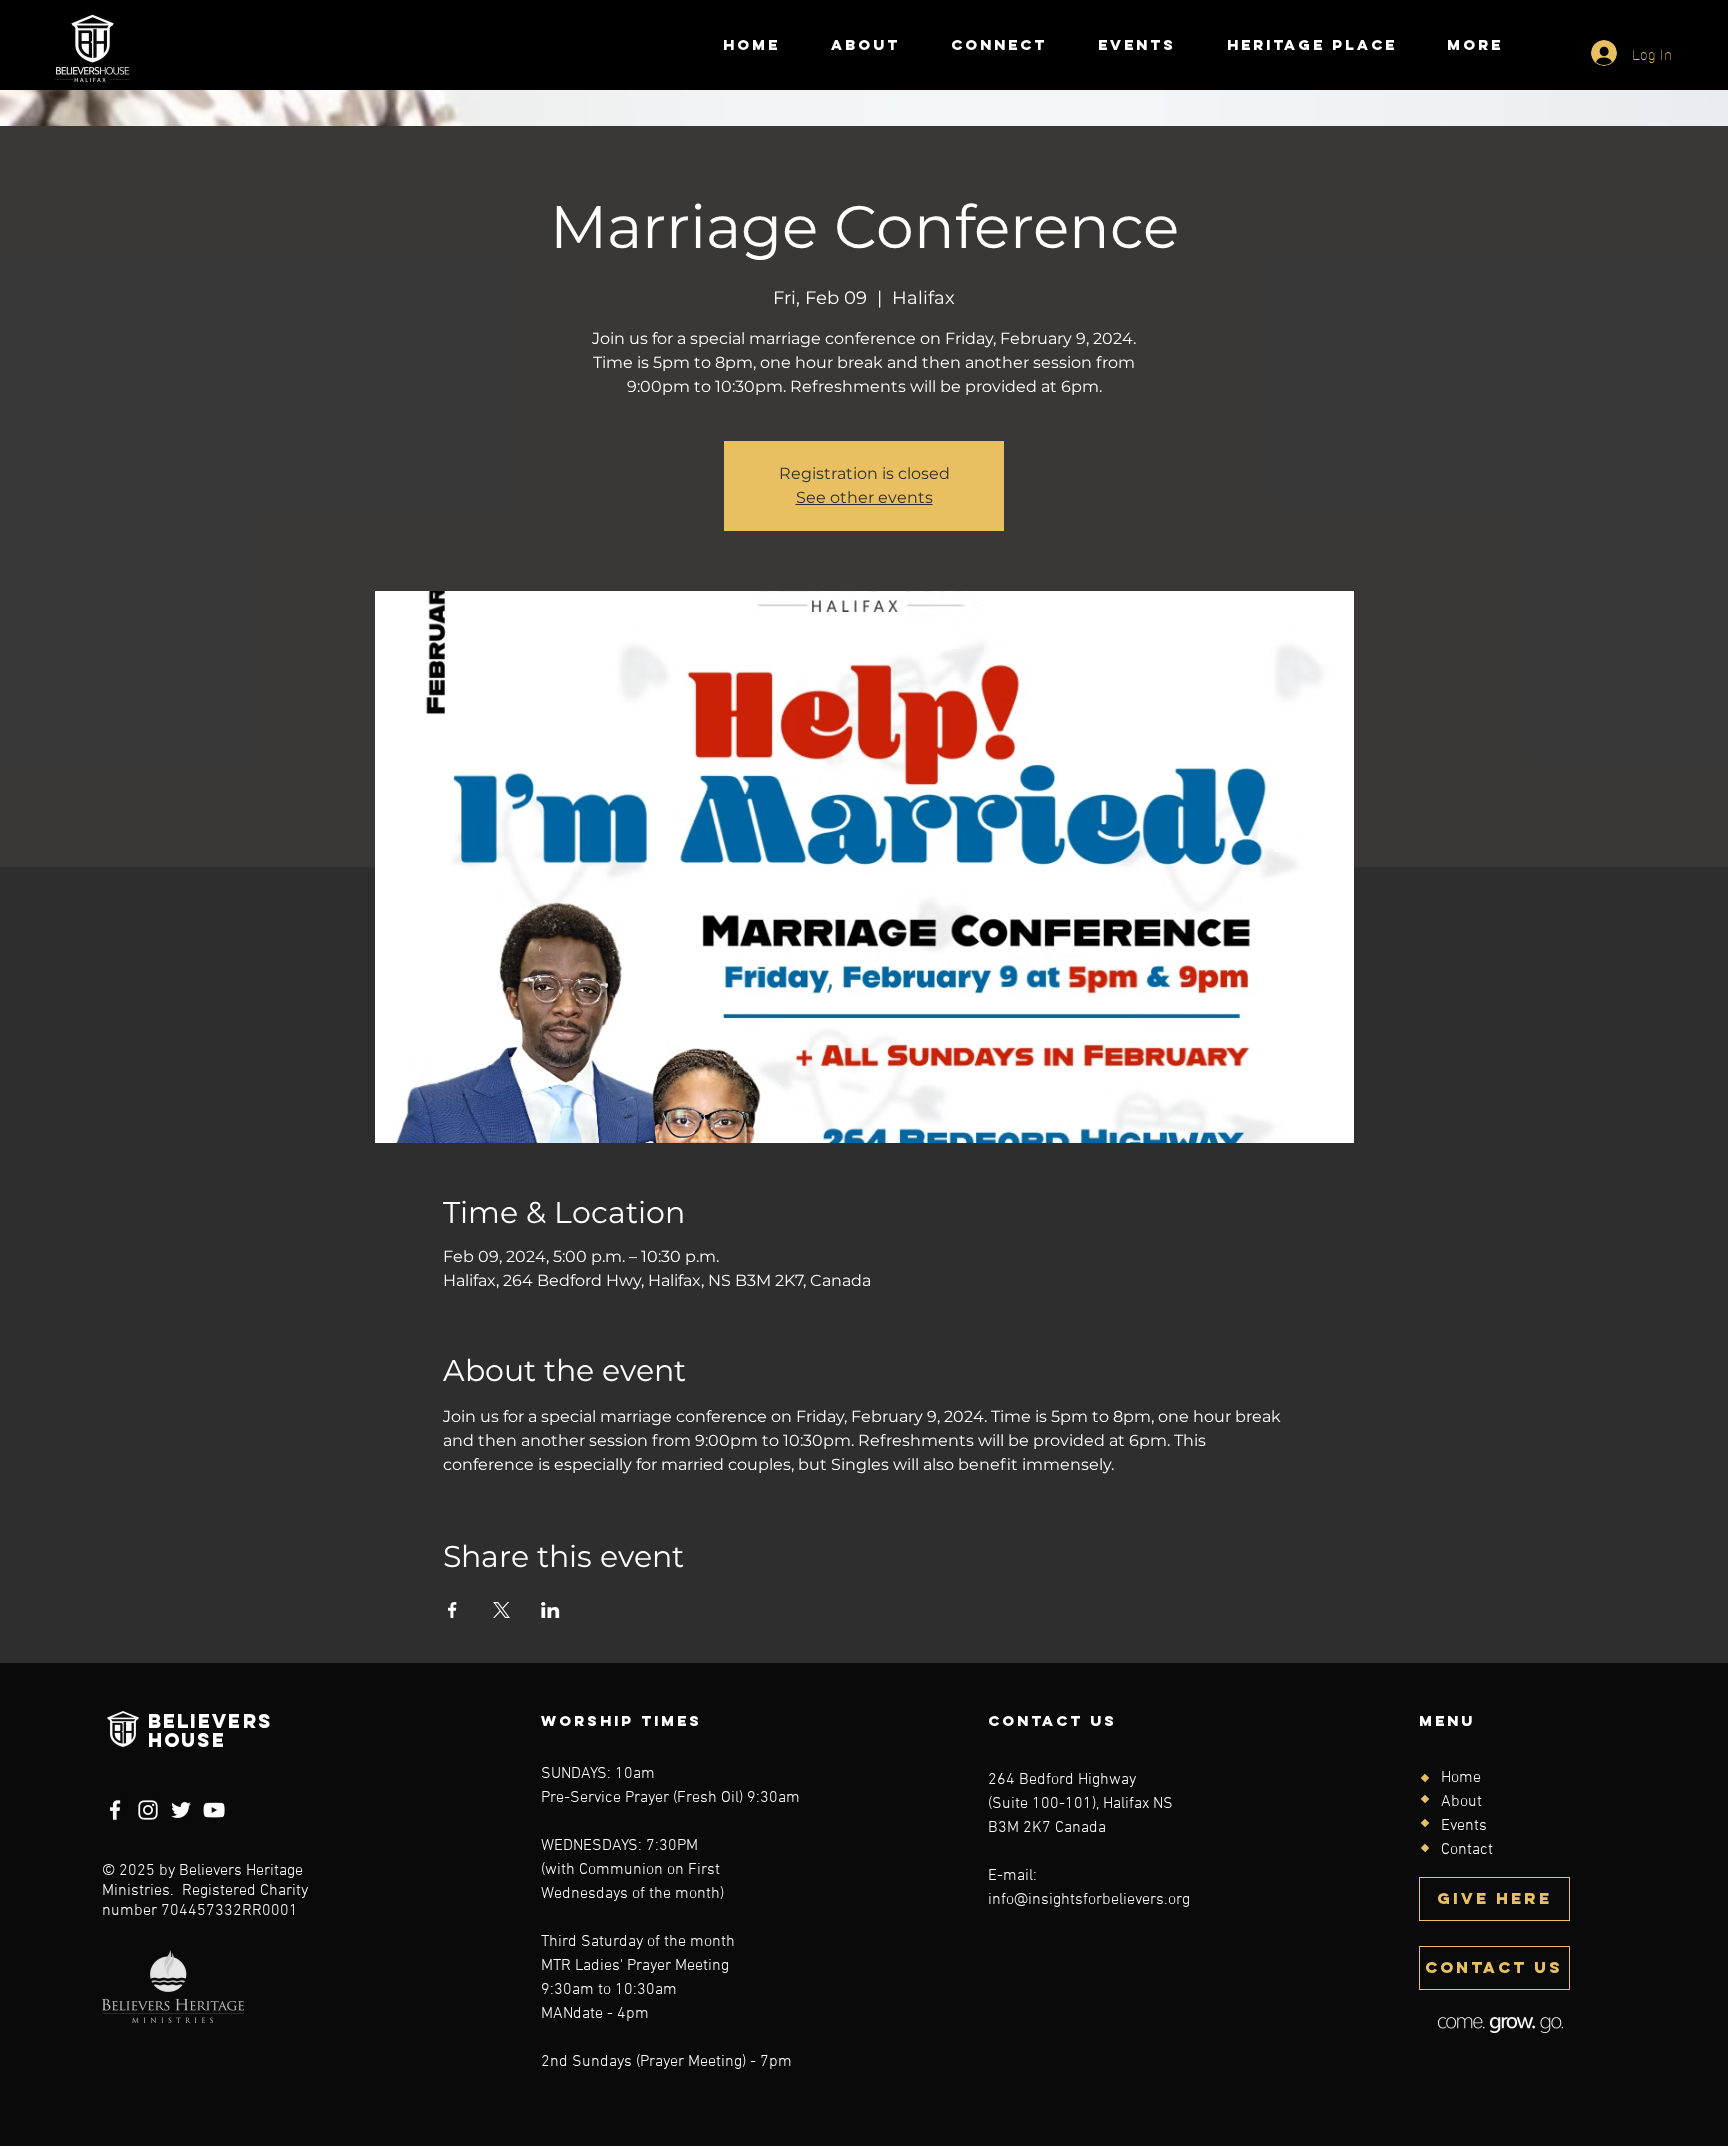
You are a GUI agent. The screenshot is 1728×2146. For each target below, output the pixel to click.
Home (1461, 1778)
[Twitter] (181, 1810)
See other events (864, 497)
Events (1464, 1826)
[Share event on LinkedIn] (550, 1610)
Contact (1467, 1850)
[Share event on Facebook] (452, 1610)
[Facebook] (115, 1810)
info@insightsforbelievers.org (1089, 1900)
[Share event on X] (501, 1610)
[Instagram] (148, 1810)
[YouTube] (214, 1810)
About (1461, 1802)
